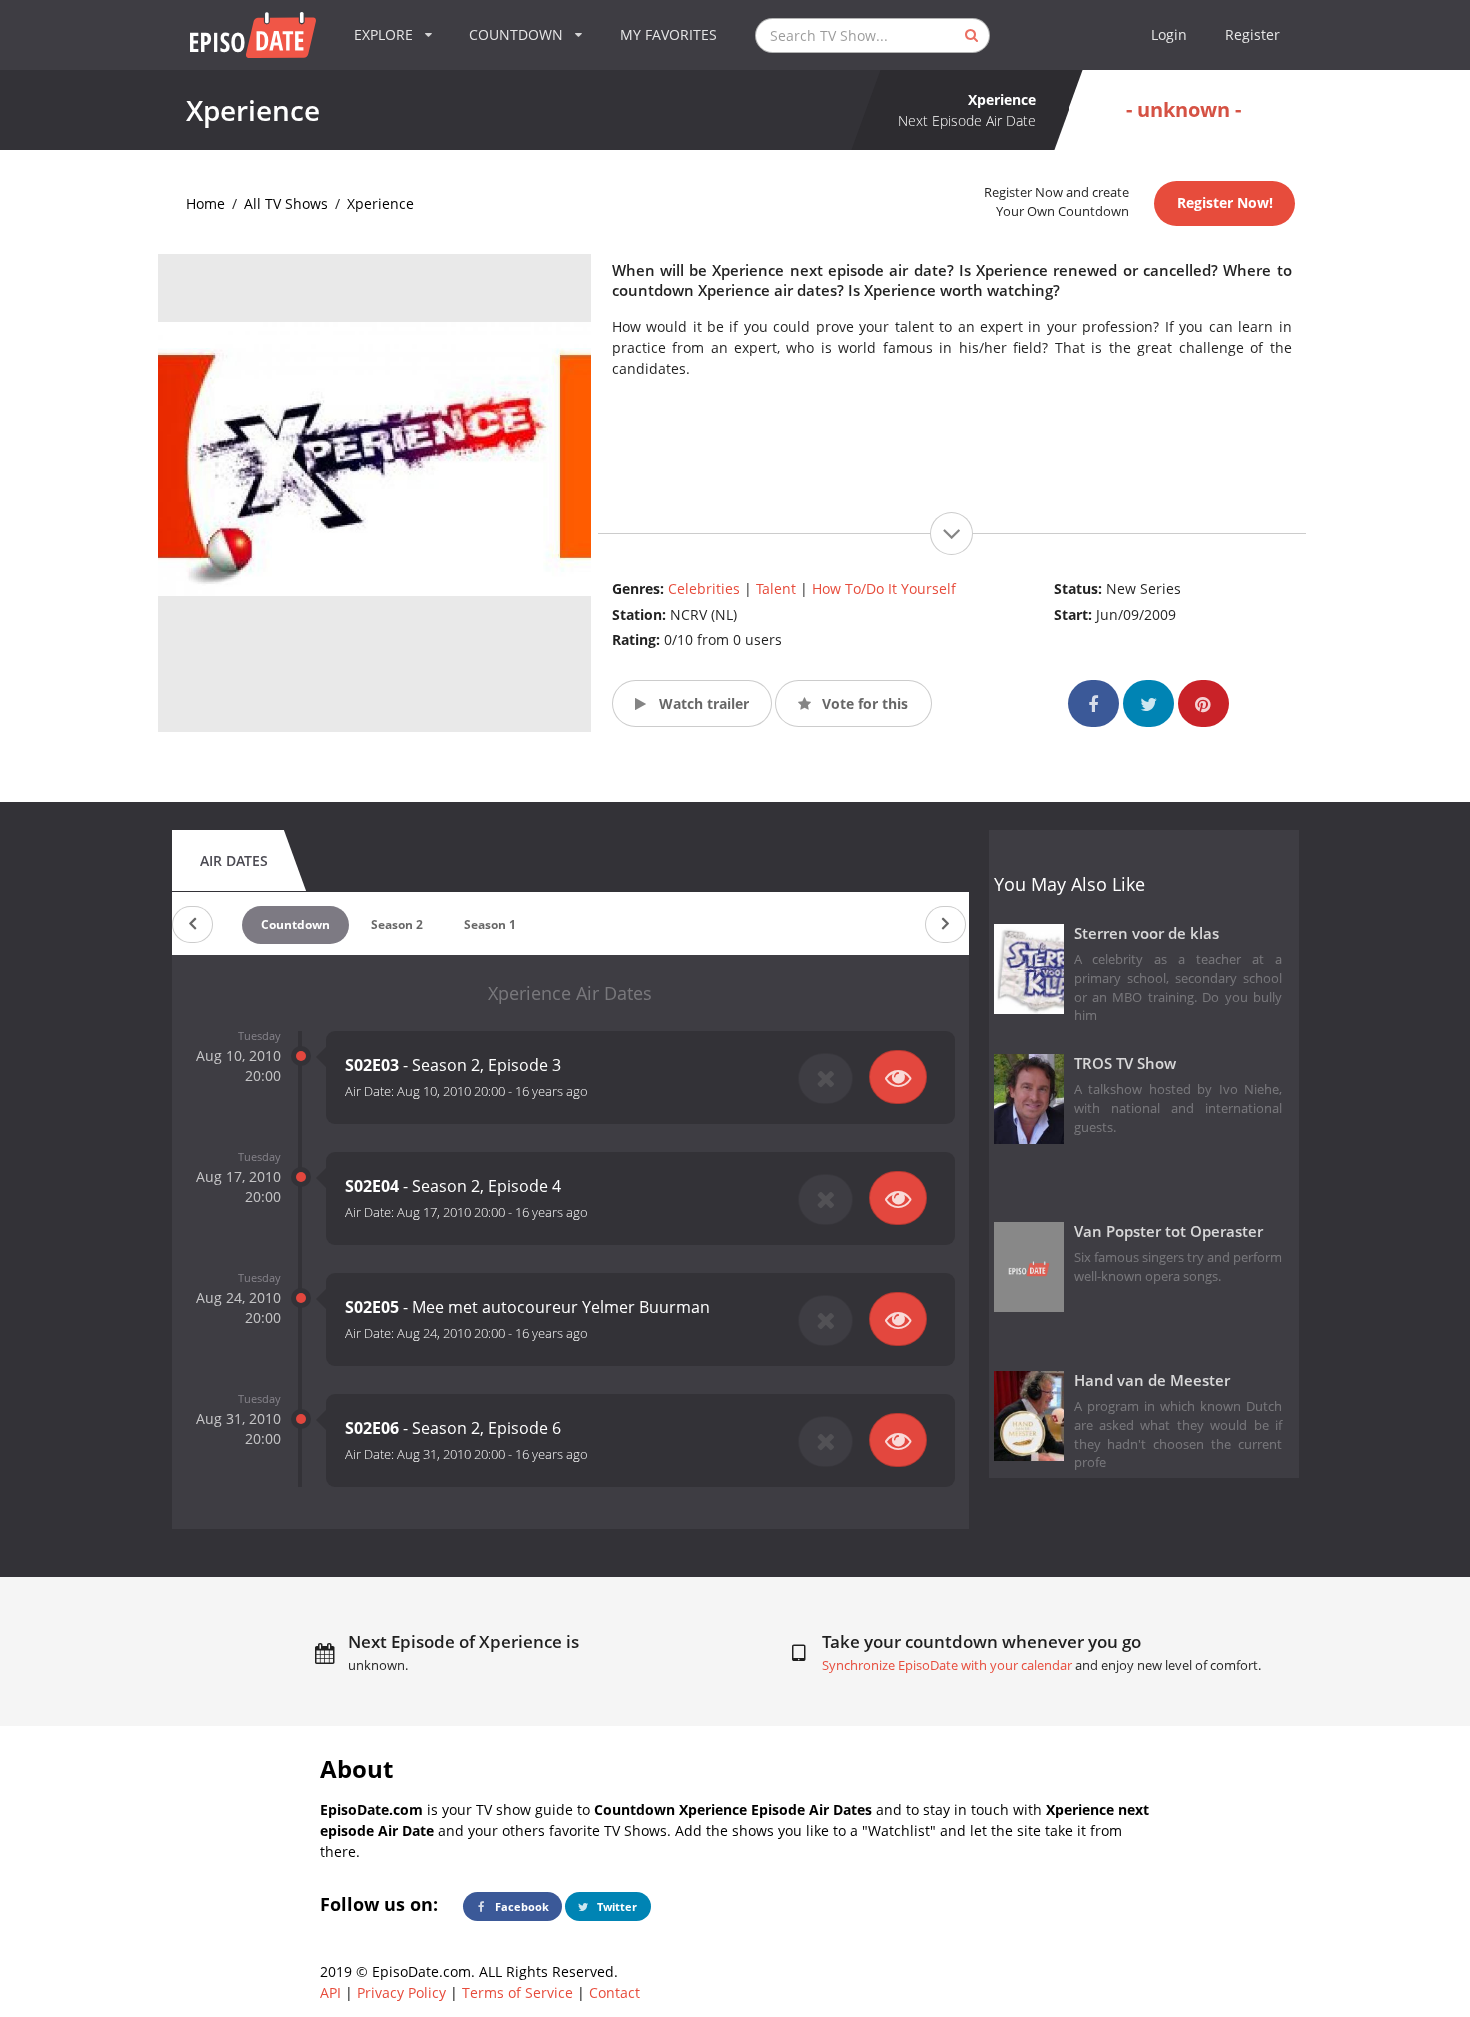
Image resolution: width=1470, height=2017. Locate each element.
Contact (614, 1992)
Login (1169, 34)
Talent (776, 588)
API (330, 1992)
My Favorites (668, 34)
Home (205, 203)
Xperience (380, 203)
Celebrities (704, 588)
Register (1252, 34)
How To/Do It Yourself (884, 588)
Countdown (295, 924)
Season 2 (397, 924)
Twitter (615, 1906)
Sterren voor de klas (1146, 933)
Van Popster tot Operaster (1168, 1231)
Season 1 (490, 924)
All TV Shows (286, 203)
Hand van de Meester (1152, 1380)
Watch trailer (702, 703)
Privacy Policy (401, 1992)
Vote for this (863, 703)
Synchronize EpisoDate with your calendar (947, 1665)
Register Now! (1225, 202)
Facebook (520, 1906)
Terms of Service (517, 1992)
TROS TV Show (1125, 1063)
